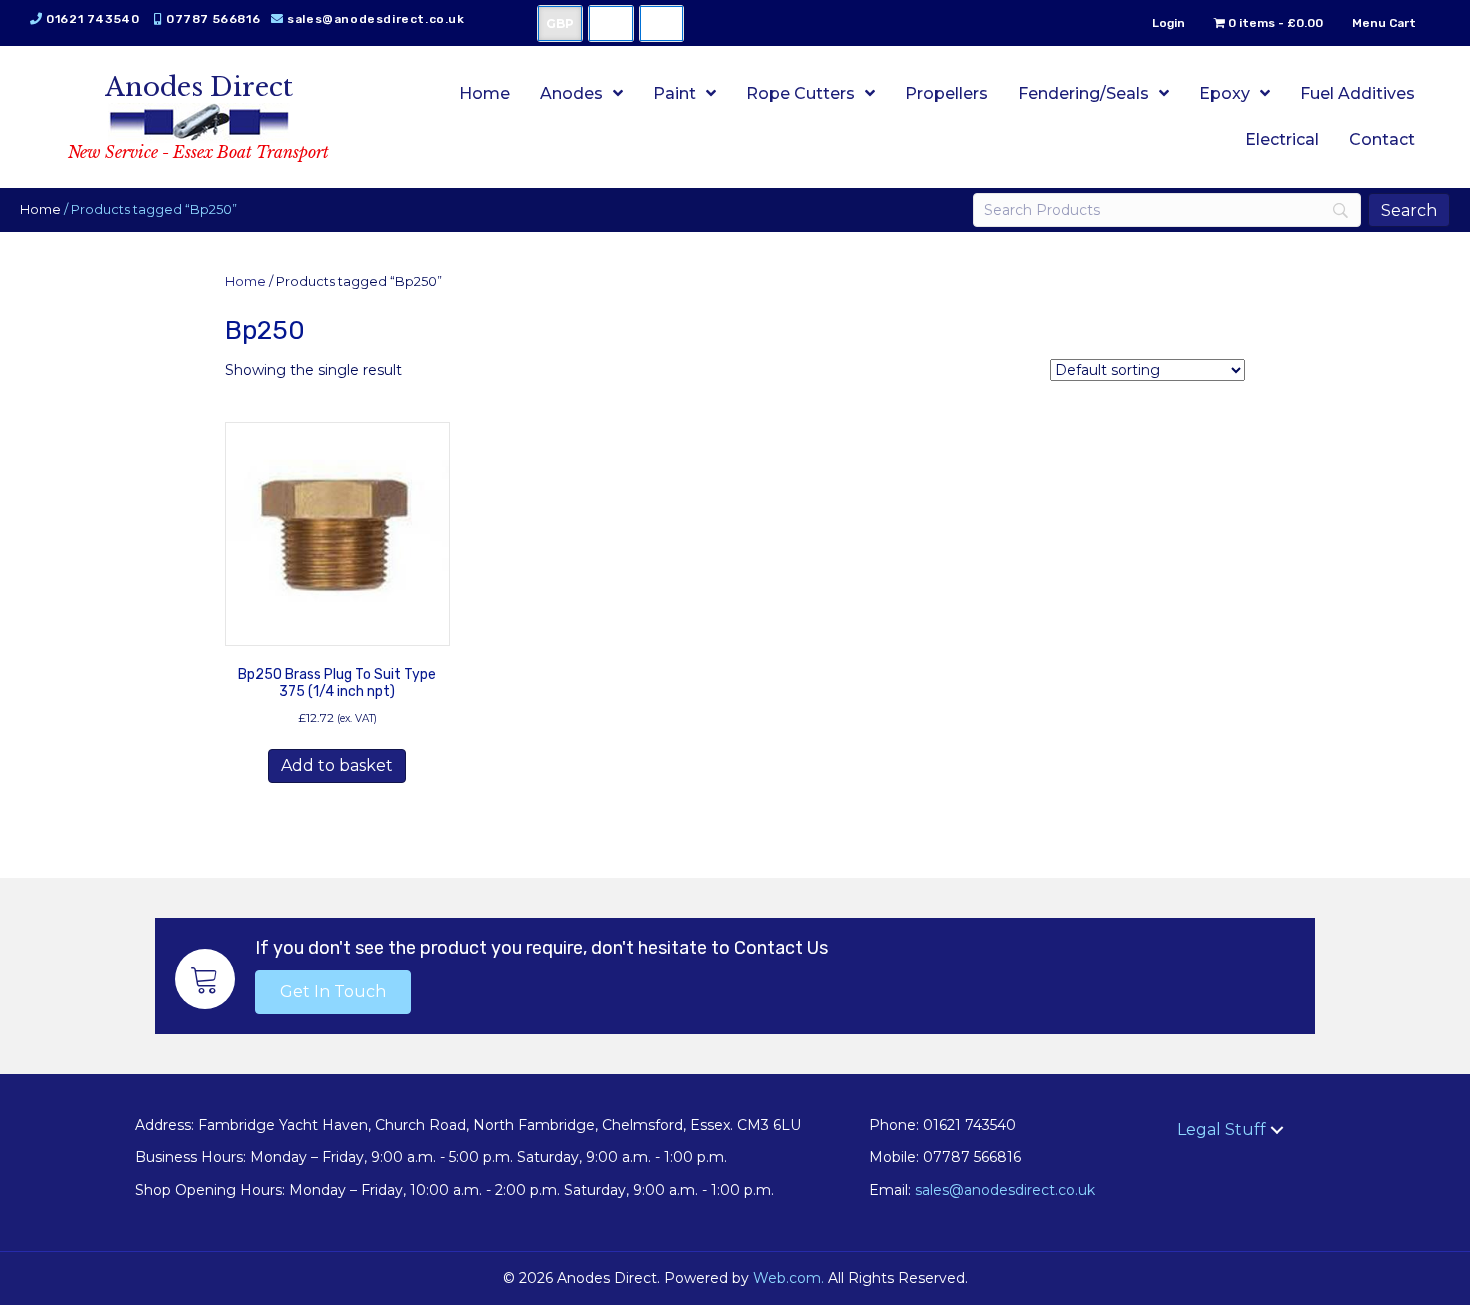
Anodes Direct (199, 87)
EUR (661, 23)
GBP (560, 23)
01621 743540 (92, 19)
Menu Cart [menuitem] (1384, 23)
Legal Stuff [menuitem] (1221, 1129)
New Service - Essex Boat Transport (198, 152)
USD (611, 23)
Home (40, 209)
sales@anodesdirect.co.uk (375, 19)
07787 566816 (213, 19)
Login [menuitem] (1168, 23)
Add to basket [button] (337, 765)
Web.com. (788, 1278)
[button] (333, 992)
